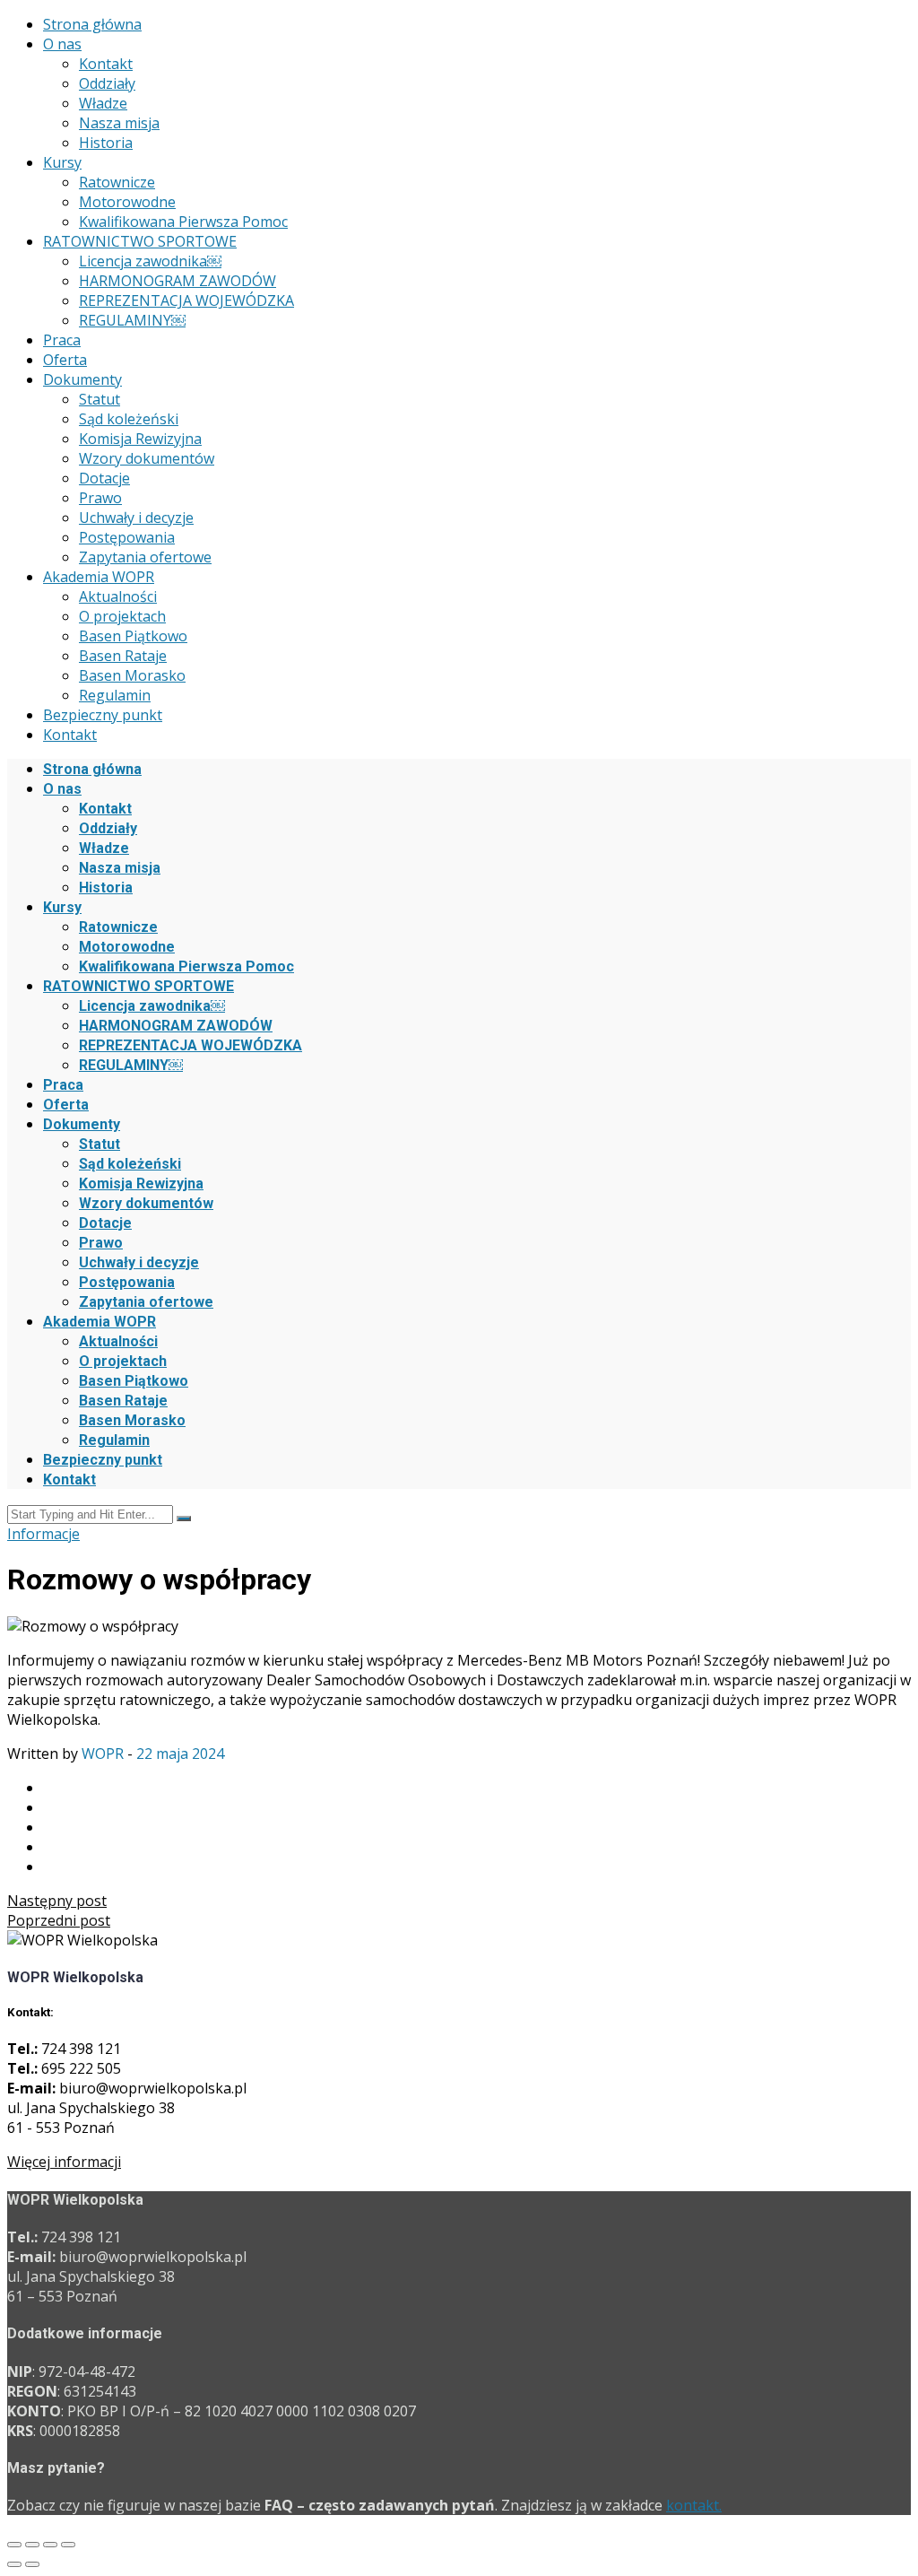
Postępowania (127, 537)
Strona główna (92, 24)
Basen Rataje (123, 656)
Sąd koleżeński (129, 419)
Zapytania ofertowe (145, 557)
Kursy (62, 162)
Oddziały (107, 83)
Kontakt (106, 64)
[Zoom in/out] (68, 2545)
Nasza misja (119, 123)
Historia (106, 143)
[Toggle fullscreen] (50, 2545)
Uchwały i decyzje (136, 518)
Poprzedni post (59, 1920)
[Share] (32, 2545)
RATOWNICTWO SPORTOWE (140, 241)
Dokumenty (82, 379)
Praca (62, 340)
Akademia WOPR (99, 577)
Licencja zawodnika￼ (150, 261)
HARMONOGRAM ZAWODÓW (178, 281)
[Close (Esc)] (14, 2545)
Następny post (57, 1901)
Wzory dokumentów (147, 458)
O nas (62, 44)
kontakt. (694, 2505)
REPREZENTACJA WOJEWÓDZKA (186, 300)
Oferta (65, 360)
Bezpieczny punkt (103, 715)
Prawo (100, 498)
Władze (103, 103)
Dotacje (104, 478)
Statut (100, 399)
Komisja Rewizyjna (140, 439)
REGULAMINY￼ (132, 320)
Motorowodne (127, 202)
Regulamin (115, 695)
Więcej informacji (64, 2162)
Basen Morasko (132, 675)
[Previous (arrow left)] (14, 2564)
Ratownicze (117, 182)
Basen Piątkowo (133, 636)
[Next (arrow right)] (32, 2564)
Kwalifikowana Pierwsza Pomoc (183, 222)
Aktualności (118, 596)
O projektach (122, 616)
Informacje (43, 1534)
